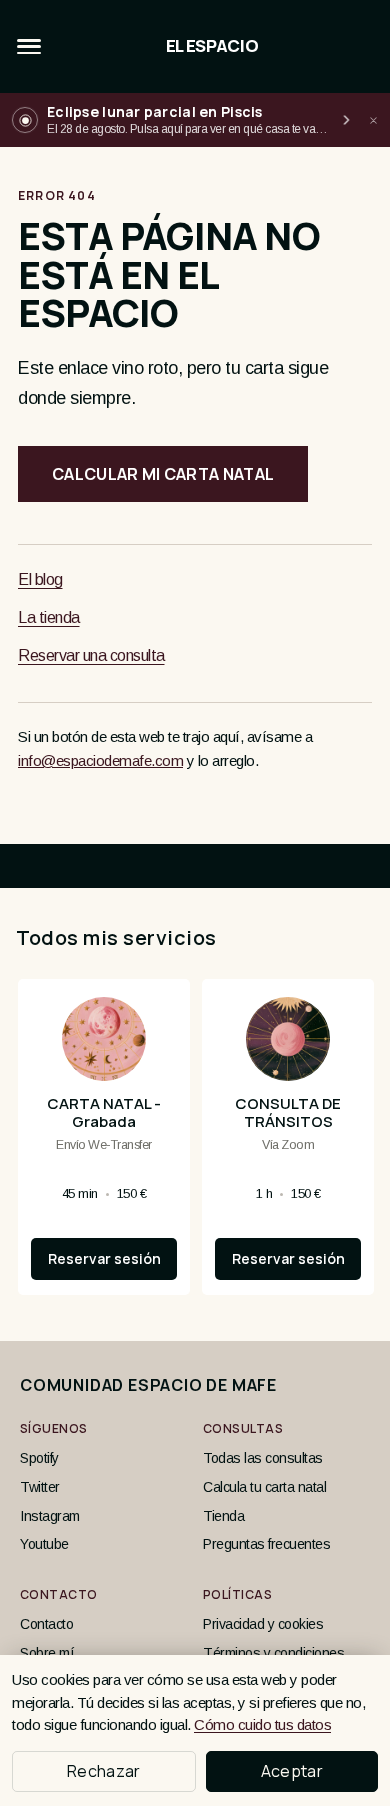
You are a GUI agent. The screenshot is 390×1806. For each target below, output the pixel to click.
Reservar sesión (104, 1258)
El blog (40, 579)
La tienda (49, 617)
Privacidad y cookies (263, 1624)
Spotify (39, 1458)
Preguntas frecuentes (266, 1544)
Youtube (44, 1544)
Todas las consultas (263, 1458)
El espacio (212, 46)
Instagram (50, 1516)
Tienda (223, 1516)
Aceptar (292, 1771)
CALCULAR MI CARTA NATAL (163, 474)
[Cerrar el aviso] (373, 120)
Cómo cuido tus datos (262, 1724)
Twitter (40, 1487)
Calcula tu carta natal (264, 1487)
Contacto (46, 1624)
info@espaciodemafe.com (100, 760)
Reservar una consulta (91, 655)
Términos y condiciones (273, 1653)
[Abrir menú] (29, 47)
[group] (195, 1145)
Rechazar (104, 1771)
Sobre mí (47, 1653)
